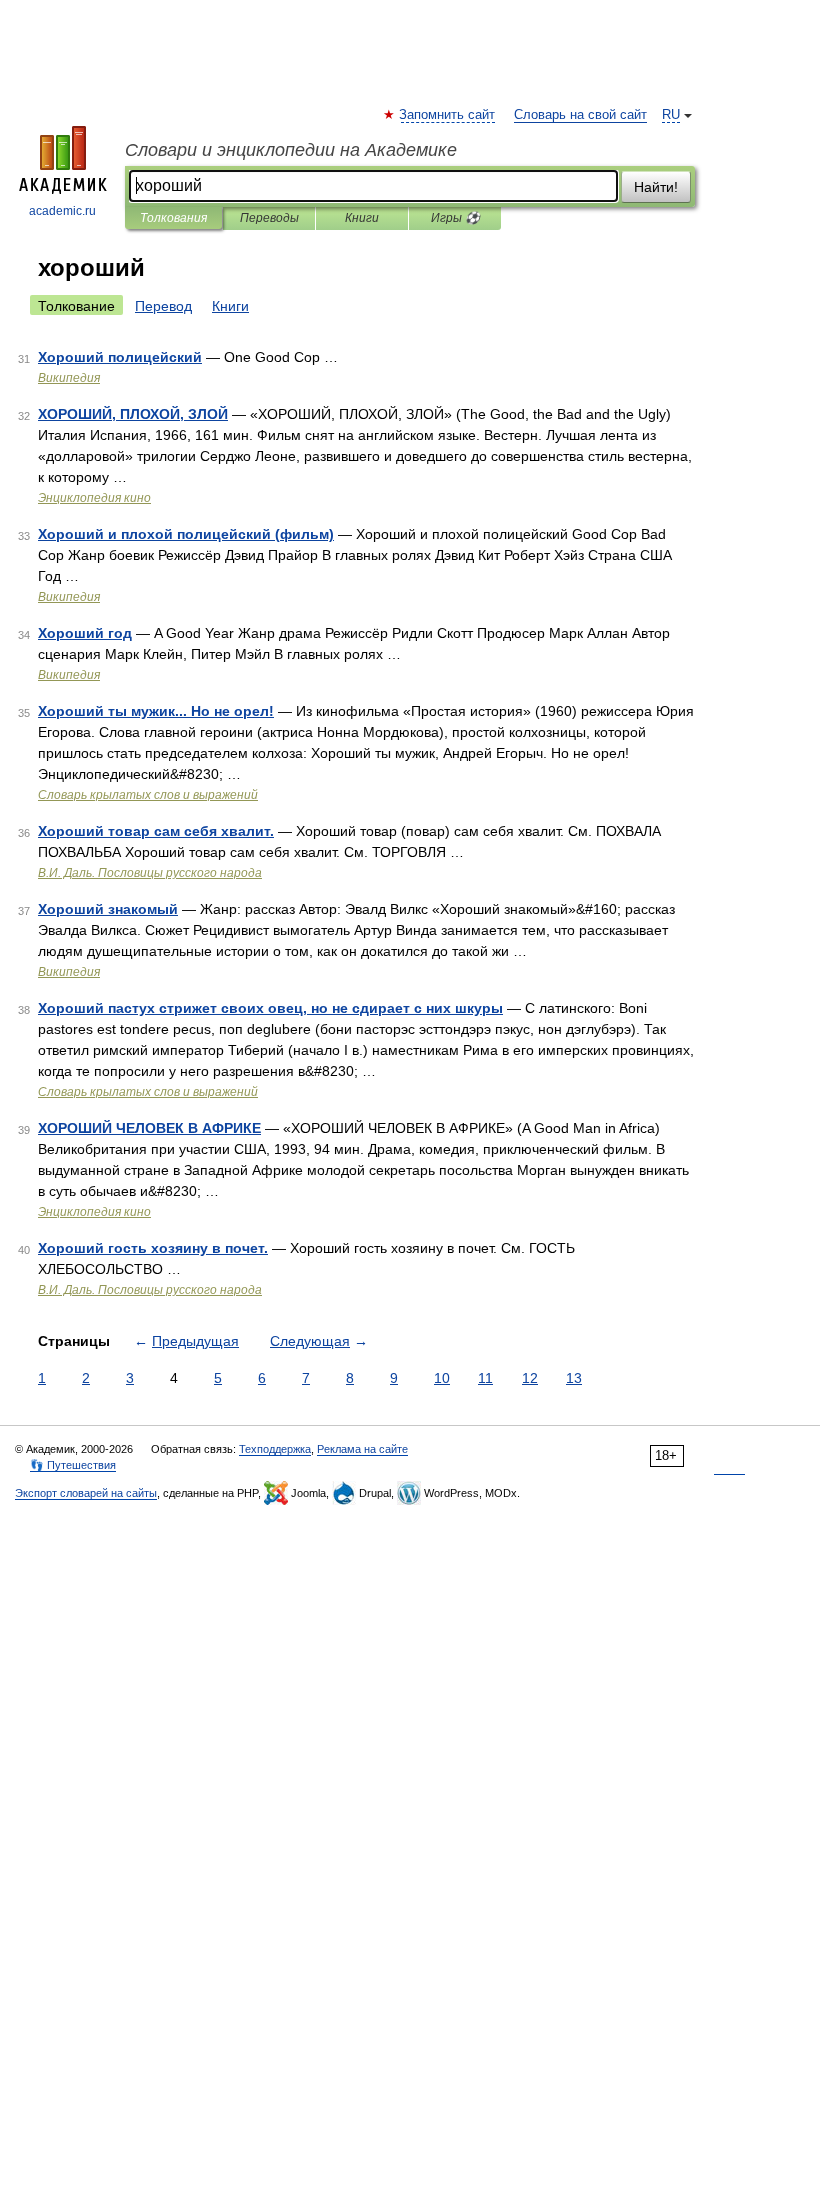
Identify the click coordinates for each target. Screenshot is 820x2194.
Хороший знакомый (108, 909)
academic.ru (62, 211)
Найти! (656, 187)
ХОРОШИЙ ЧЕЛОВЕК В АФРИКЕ (149, 1128)
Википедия (69, 378)
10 (442, 1378)
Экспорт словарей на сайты (86, 1493)
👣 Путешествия (73, 1465)
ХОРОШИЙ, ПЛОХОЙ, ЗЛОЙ (133, 414)
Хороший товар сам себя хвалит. (156, 831)
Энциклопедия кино (94, 498)
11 (485, 1378)
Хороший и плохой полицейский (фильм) (186, 534)
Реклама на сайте (362, 1449)
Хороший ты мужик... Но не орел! (156, 711)
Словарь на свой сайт (580, 115)
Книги (362, 218)
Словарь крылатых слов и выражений (148, 795)
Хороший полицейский (120, 357)
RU (671, 115)
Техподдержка (275, 1449)
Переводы (269, 218)
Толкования (173, 218)
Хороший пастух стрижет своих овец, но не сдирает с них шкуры (270, 1008)
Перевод (163, 306)
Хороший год (85, 633)
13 (574, 1378)
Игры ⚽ (455, 218)
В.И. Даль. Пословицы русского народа (150, 873)
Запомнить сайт (448, 115)
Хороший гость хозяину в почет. (153, 1248)
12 (530, 1378)
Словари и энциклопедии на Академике (291, 150)
